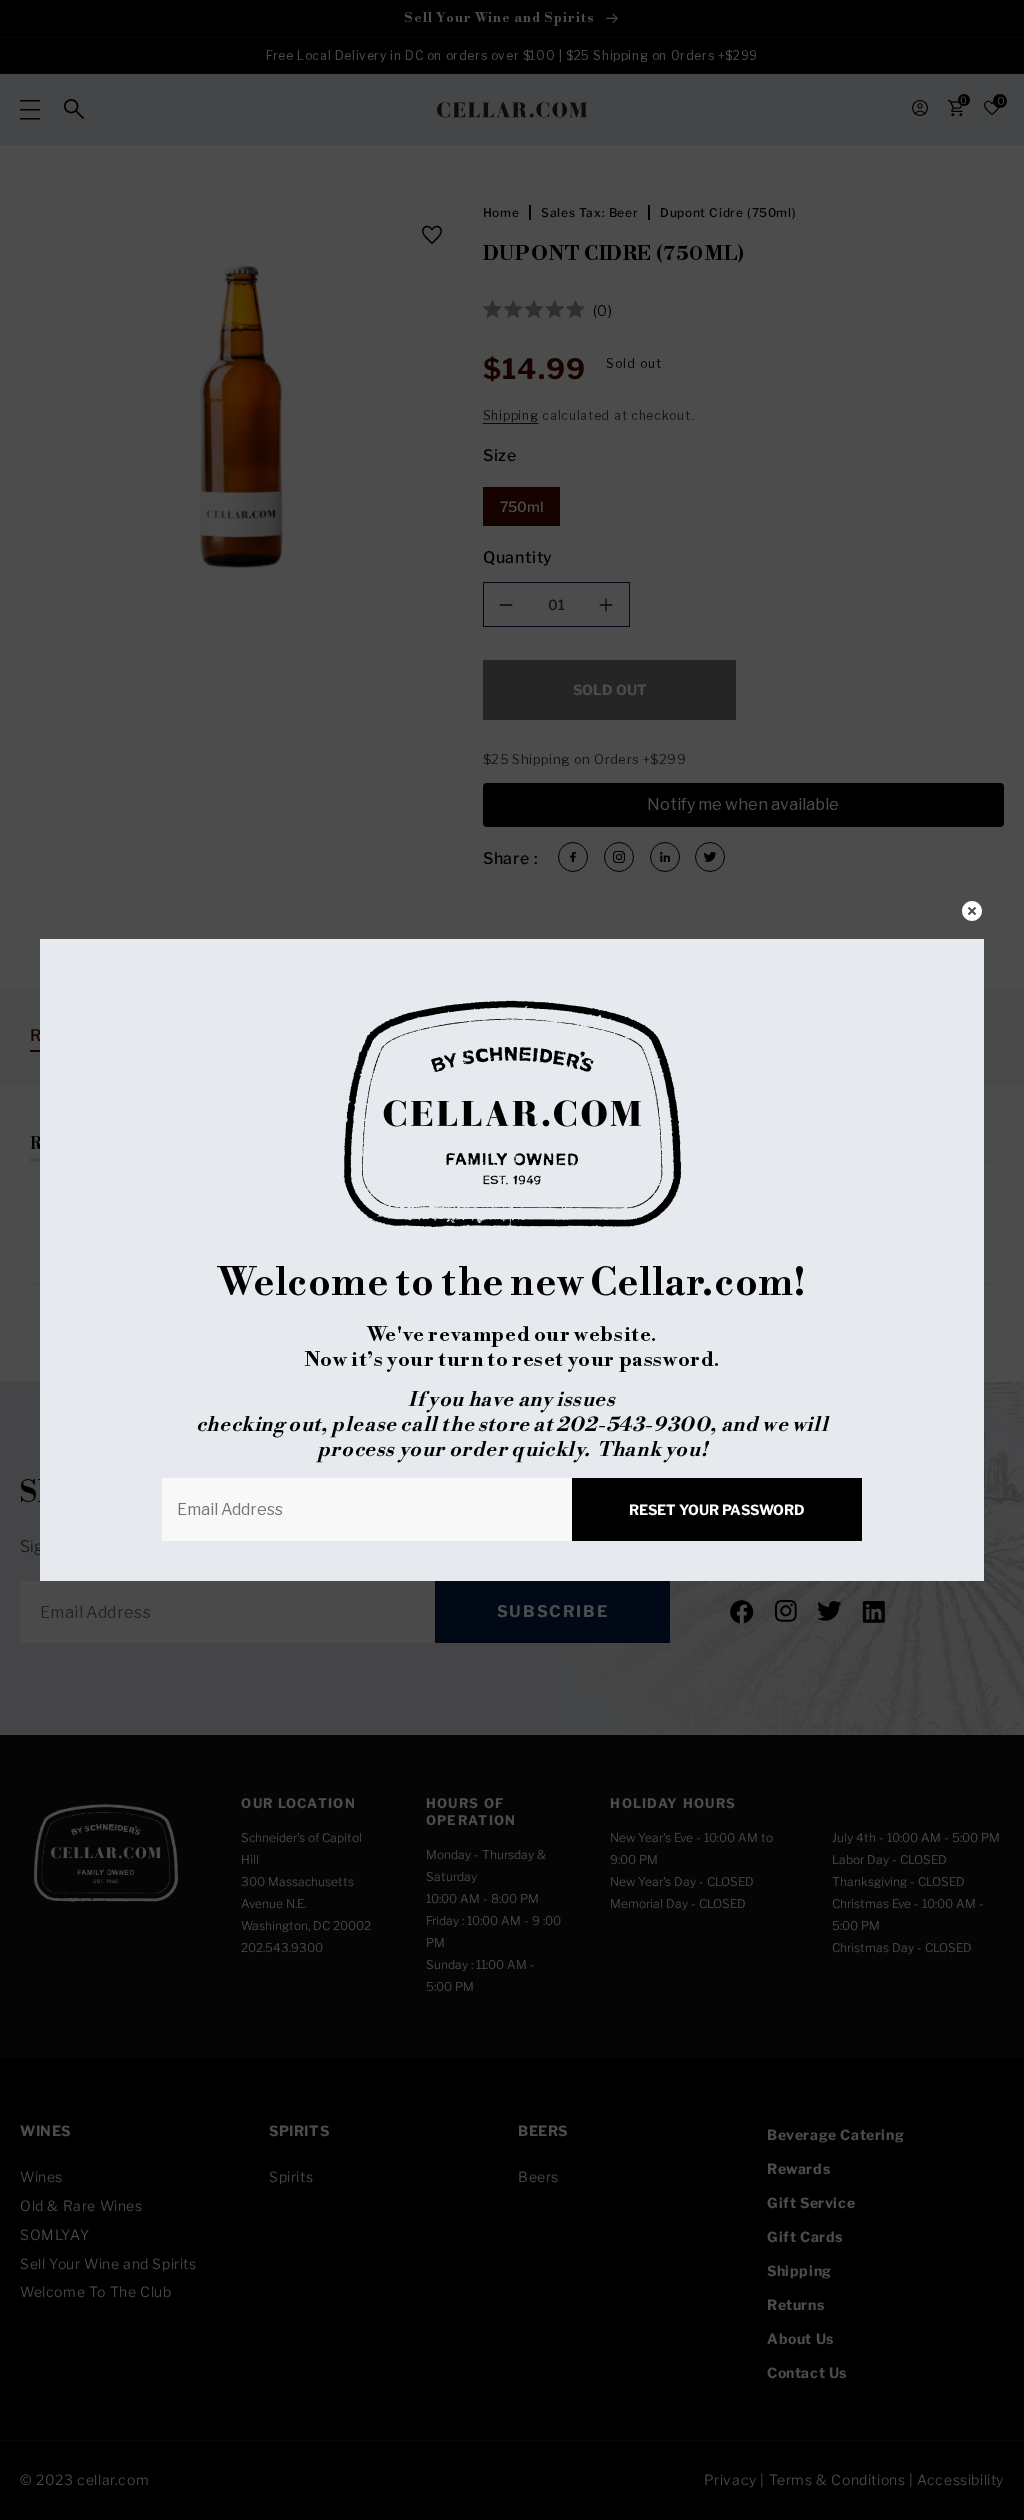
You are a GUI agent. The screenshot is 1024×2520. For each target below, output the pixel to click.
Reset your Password (717, 1509)
